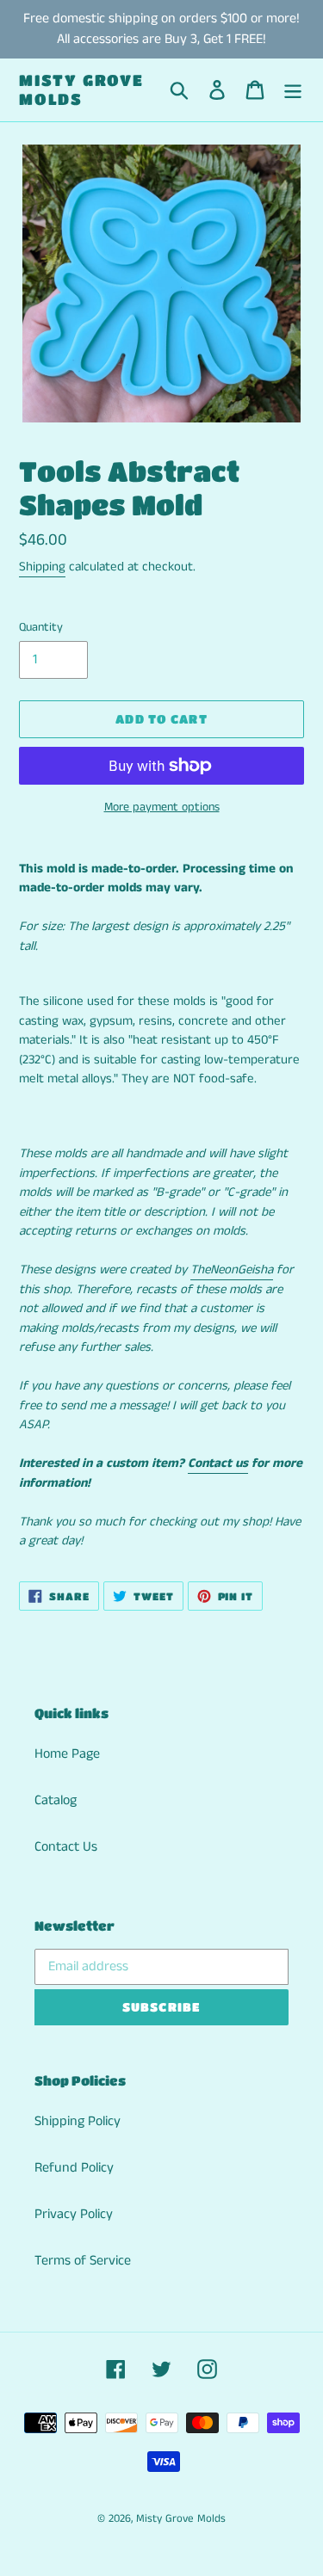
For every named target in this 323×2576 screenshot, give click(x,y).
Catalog (56, 1800)
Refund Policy (74, 2168)
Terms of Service (83, 2261)
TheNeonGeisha (232, 1270)
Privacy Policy (74, 2214)
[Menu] (293, 90)
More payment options (162, 807)
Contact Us (66, 1847)
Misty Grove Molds (81, 89)
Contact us (218, 1463)
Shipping (42, 567)
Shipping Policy (78, 2121)
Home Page (67, 1754)
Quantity (41, 627)
